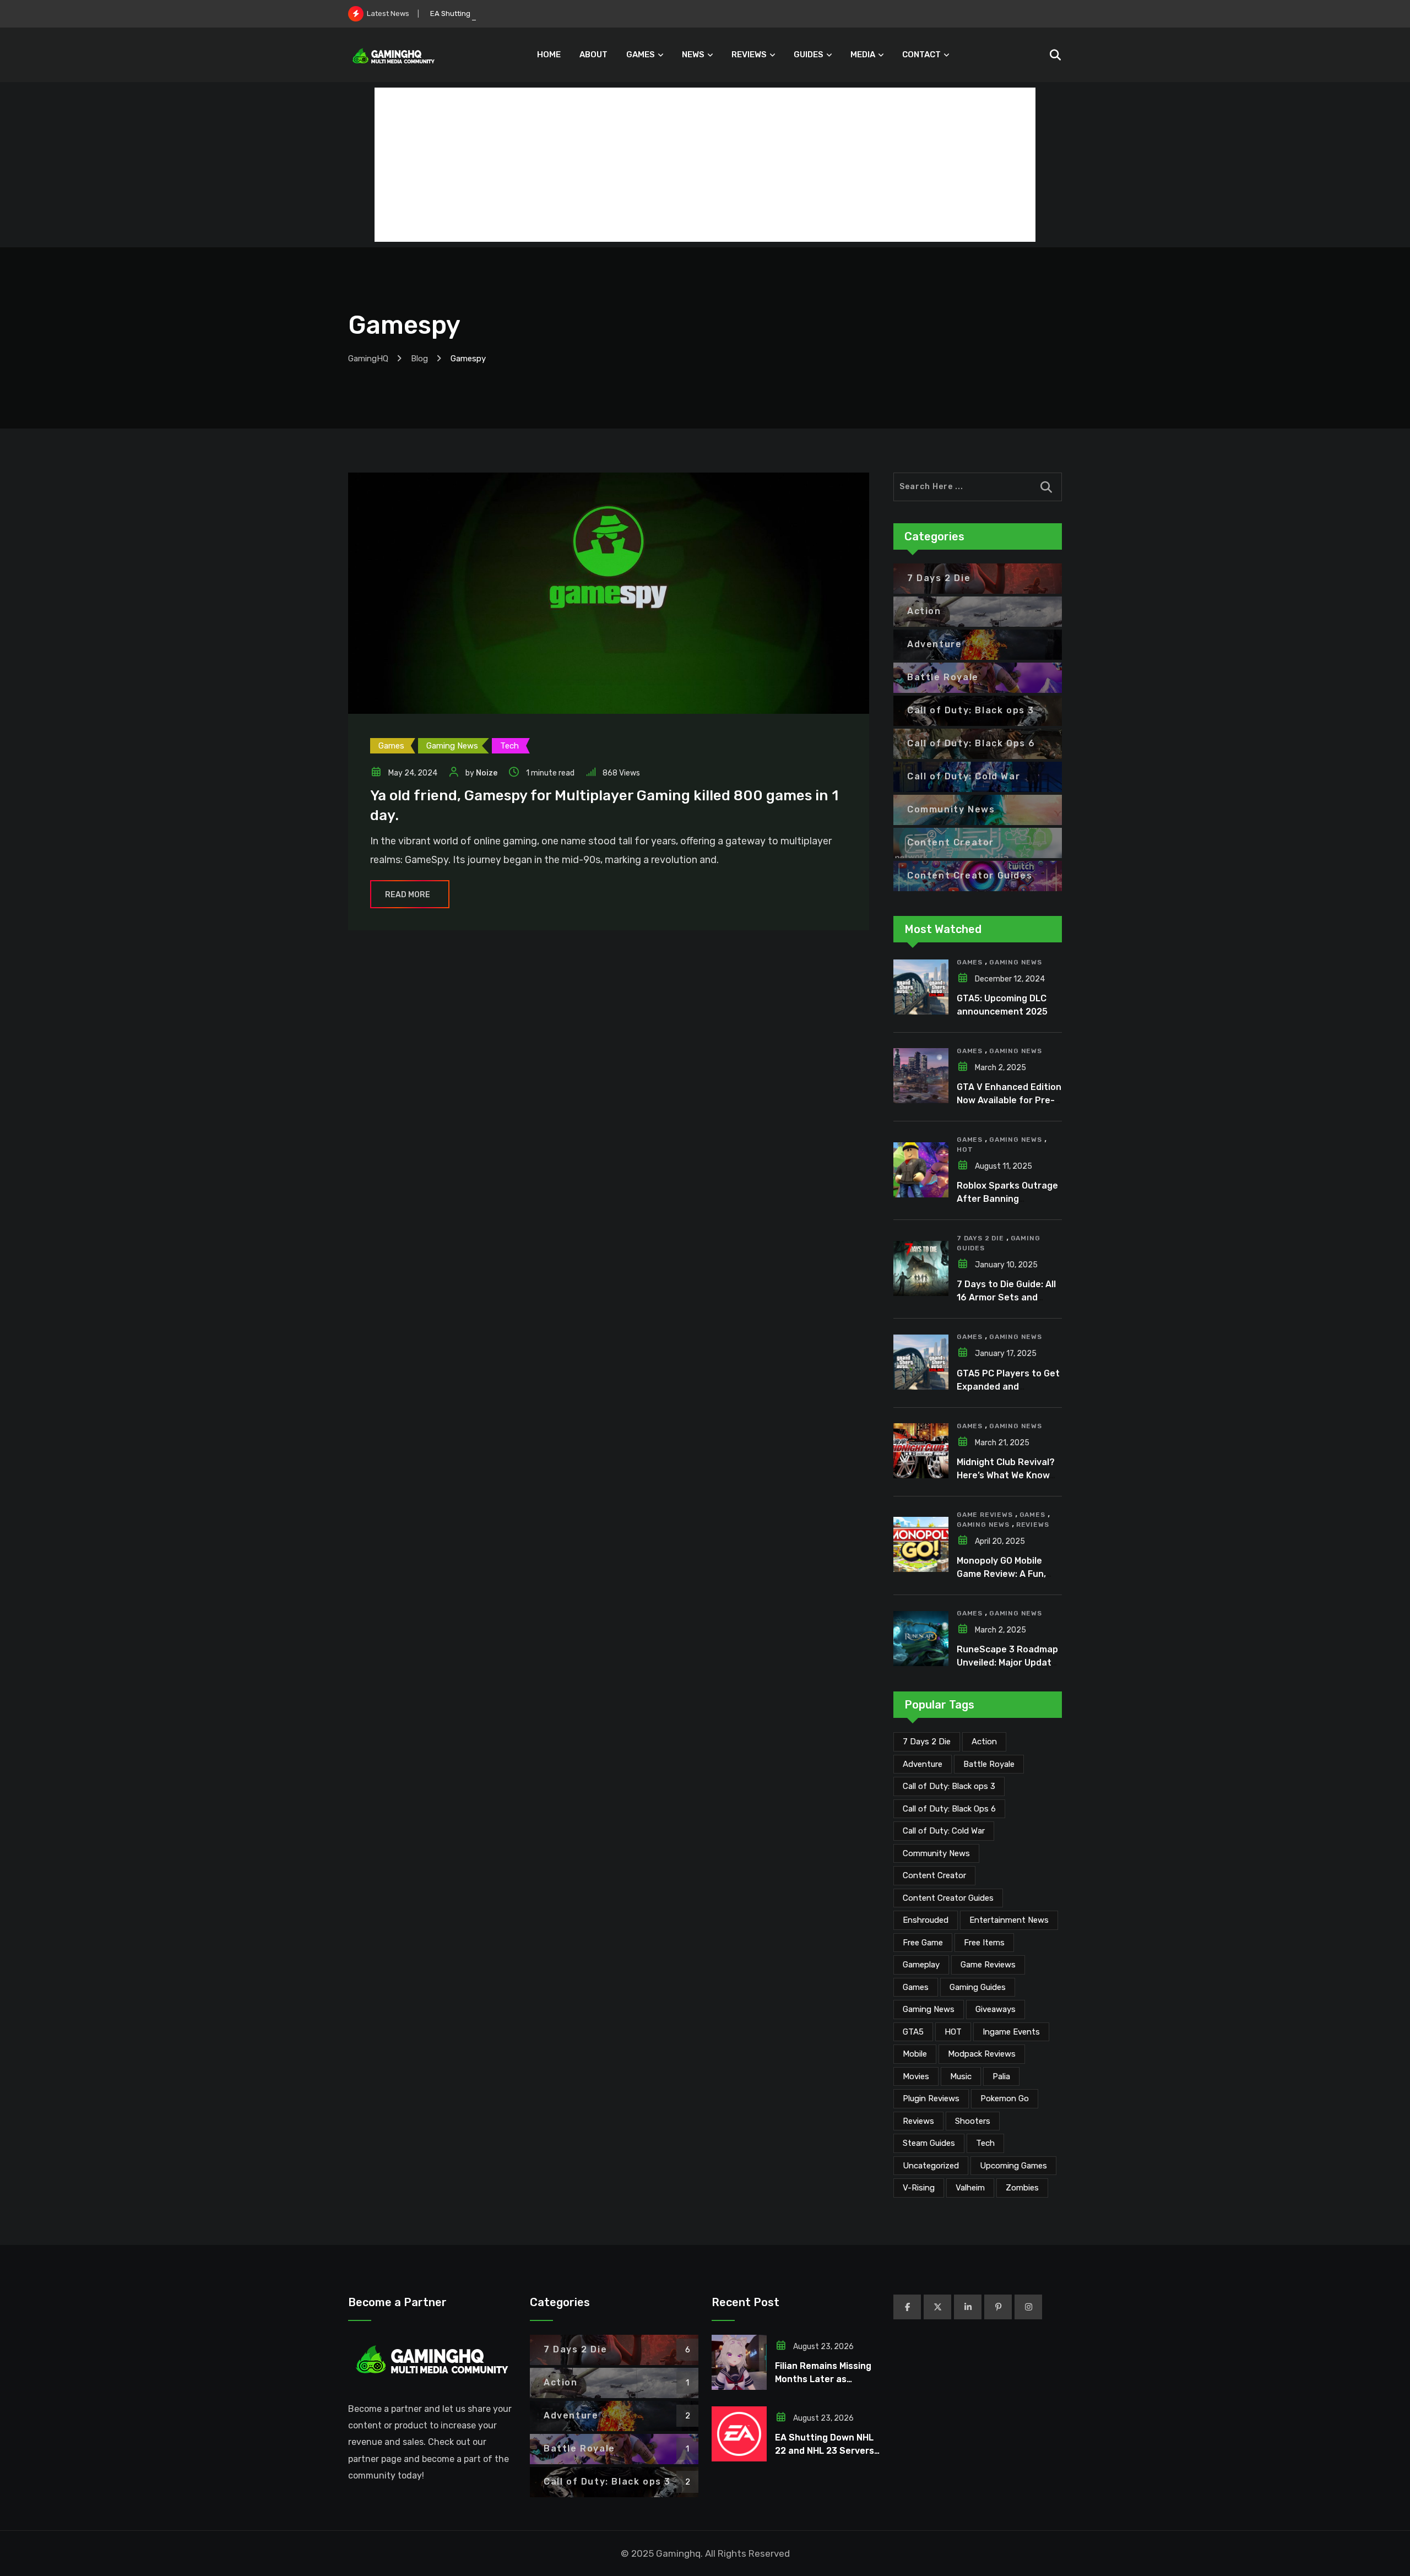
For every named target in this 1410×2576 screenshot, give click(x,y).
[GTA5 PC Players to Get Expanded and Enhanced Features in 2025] (921, 1362)
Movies (916, 2076)
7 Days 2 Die (980, 1238)
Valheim (970, 2188)
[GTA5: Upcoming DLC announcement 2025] (921, 987)
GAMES (641, 55)
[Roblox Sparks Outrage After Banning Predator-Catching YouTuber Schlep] (921, 1170)
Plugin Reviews (931, 2098)
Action (984, 1742)
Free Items (984, 1943)
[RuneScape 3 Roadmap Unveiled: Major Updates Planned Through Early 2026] (921, 1639)
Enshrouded (926, 1920)
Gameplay (921, 1965)
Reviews (1033, 1525)
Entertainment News (1009, 1920)
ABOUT (593, 55)
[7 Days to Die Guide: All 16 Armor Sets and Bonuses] (921, 1268)
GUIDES (809, 55)
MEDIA (863, 55)
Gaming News (1016, 962)
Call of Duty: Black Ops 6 (949, 1809)
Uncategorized (931, 2166)
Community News (936, 1853)
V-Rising (919, 2188)
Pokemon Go (1005, 2098)
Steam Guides (929, 2143)
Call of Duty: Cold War (944, 1831)
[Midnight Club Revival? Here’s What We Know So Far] (921, 1451)
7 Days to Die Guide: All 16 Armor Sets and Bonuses (1006, 1297)
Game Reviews (985, 1515)
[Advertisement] (705, 165)
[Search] (1055, 55)
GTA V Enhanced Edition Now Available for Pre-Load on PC (1009, 1100)
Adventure (923, 1764)
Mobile (915, 2054)
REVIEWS (749, 55)
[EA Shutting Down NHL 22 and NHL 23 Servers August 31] (739, 2434)
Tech (985, 2143)
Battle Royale (989, 1764)
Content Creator (934, 1875)
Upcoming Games (1013, 2166)
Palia (1001, 2076)
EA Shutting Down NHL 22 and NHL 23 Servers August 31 (526, 13)
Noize (487, 773)
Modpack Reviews (982, 2054)
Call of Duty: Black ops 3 (949, 1786)
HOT (965, 1149)
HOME (549, 55)
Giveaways (996, 2009)
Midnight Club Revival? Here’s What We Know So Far (1006, 1475)
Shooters (973, 2121)
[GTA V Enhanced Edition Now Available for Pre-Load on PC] (921, 1076)
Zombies (1022, 2188)
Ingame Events (1011, 2032)
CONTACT (921, 55)
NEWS (693, 55)
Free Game (923, 1943)
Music (961, 2076)
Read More (408, 895)
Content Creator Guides (948, 1898)
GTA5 (913, 2032)
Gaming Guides (978, 1987)
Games (970, 962)
